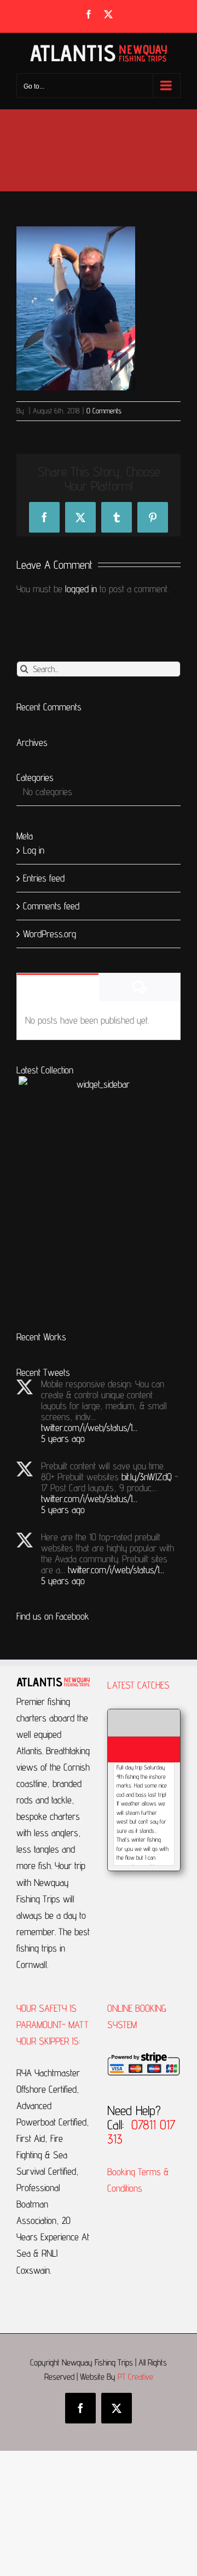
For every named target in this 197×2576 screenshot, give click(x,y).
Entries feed (44, 878)
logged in (81, 589)
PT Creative (135, 2377)
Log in (34, 850)
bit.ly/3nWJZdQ (147, 1477)
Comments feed (51, 906)
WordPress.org (50, 934)
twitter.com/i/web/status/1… (89, 1427)
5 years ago (63, 1438)
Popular (57, 988)
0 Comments (104, 411)
